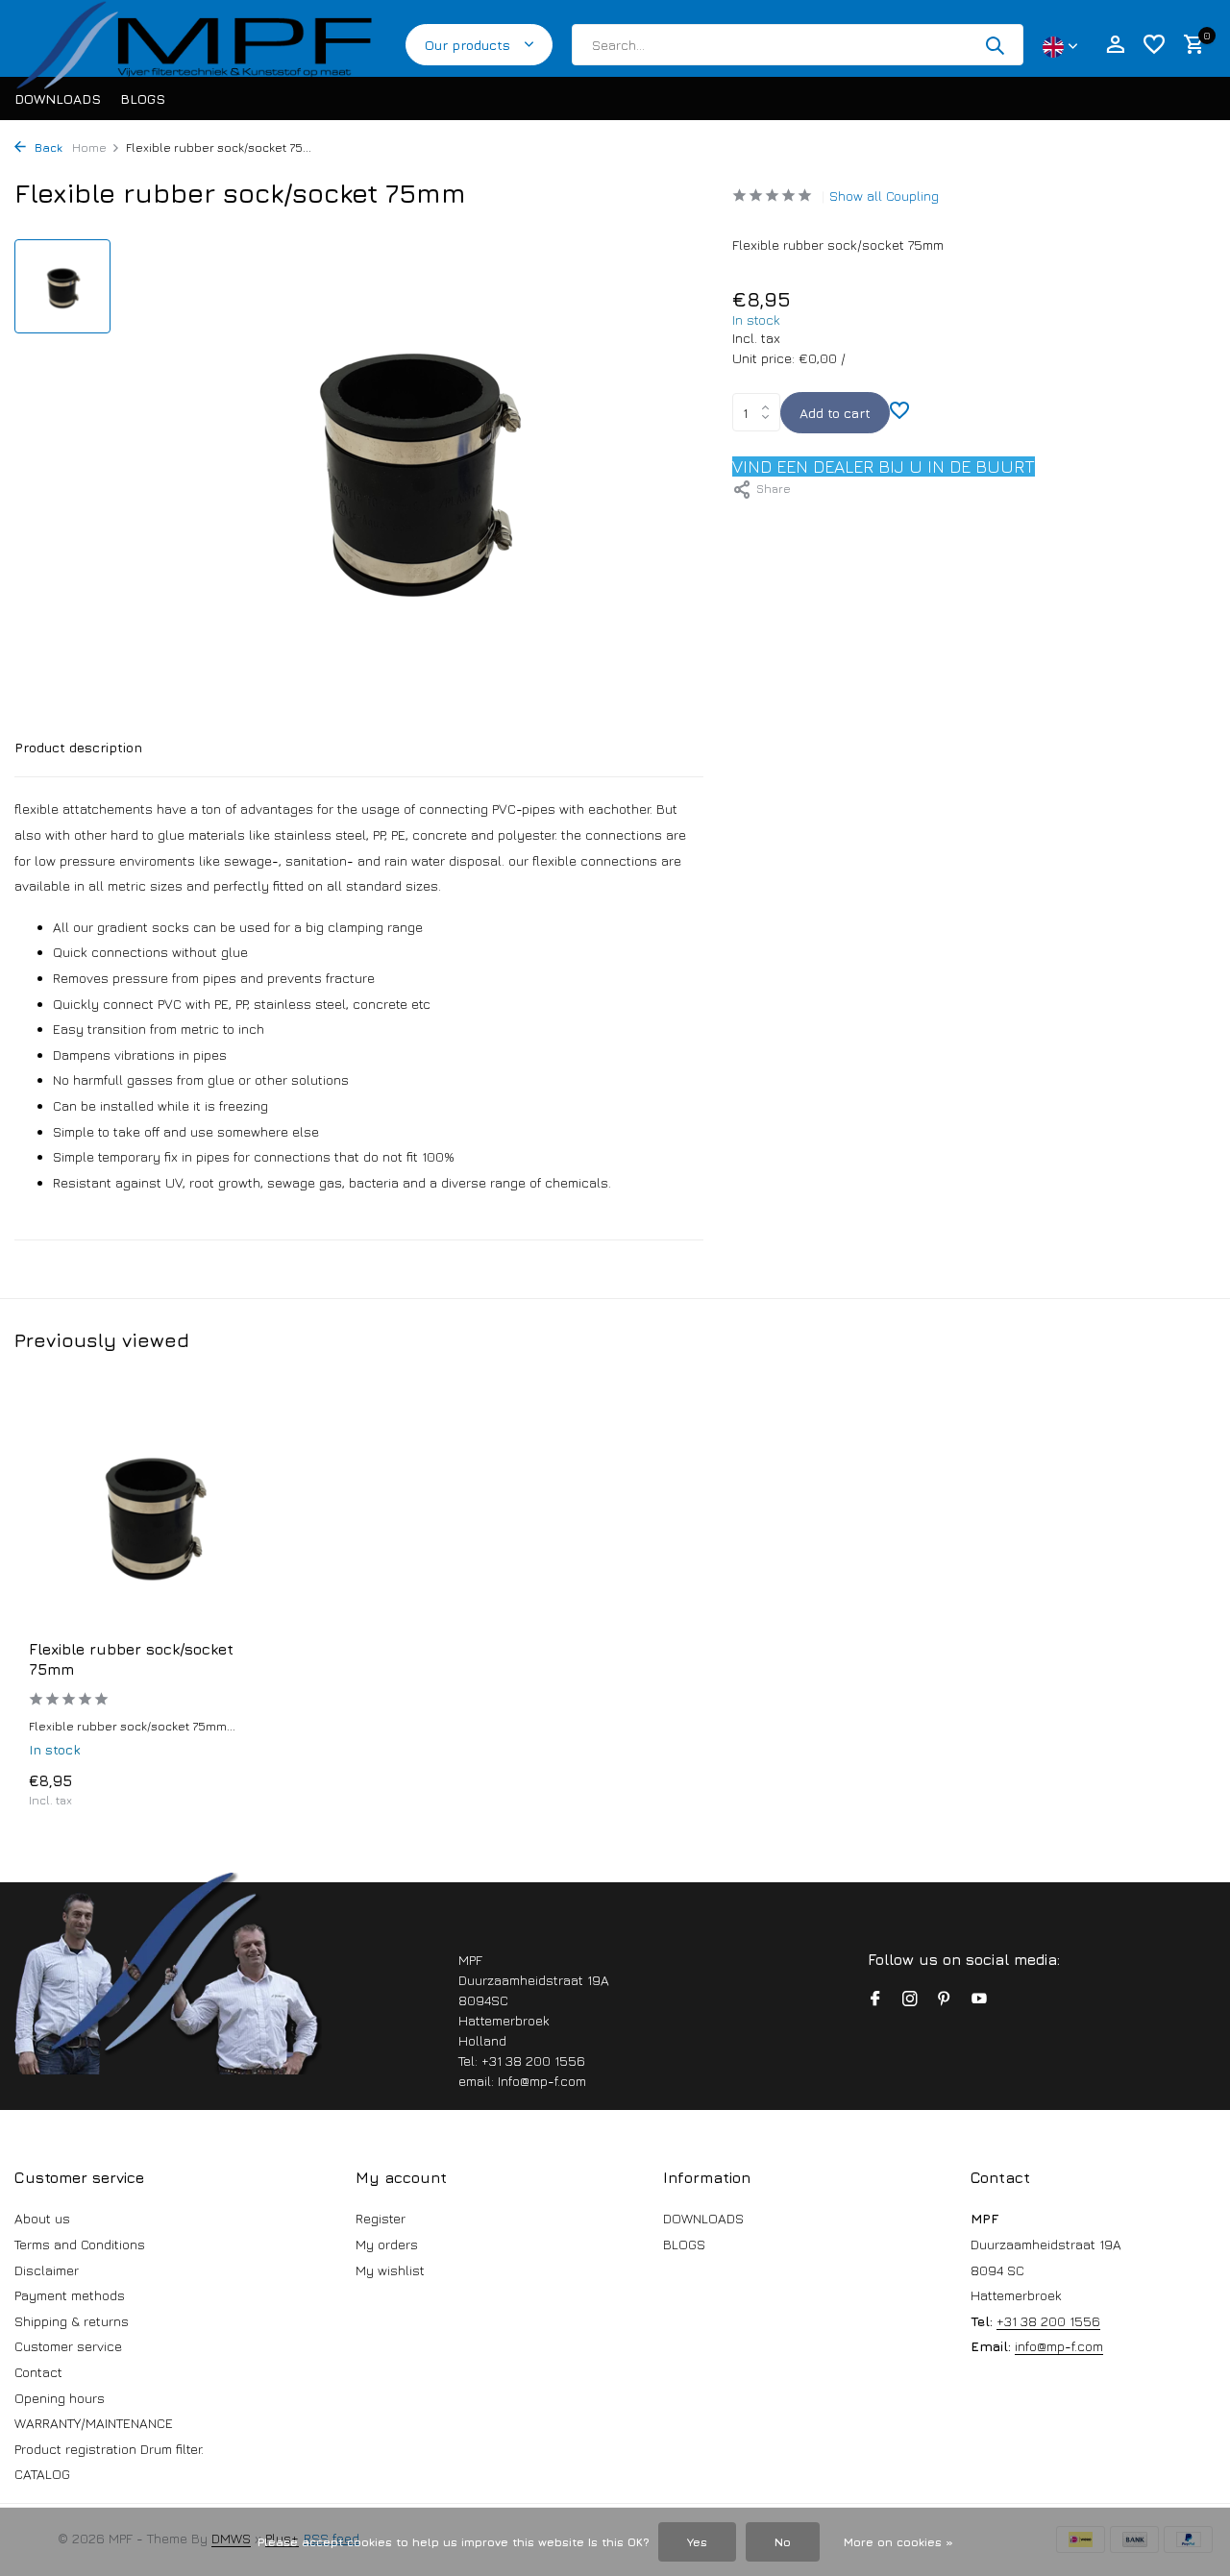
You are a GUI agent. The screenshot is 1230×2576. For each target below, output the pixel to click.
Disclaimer (47, 2270)
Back (47, 147)
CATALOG (42, 2474)
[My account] (1115, 45)
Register (381, 2218)
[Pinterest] (945, 1999)
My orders (387, 2244)
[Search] (995, 45)
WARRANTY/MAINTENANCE (94, 2423)
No (783, 2542)
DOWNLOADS (58, 98)
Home (89, 147)
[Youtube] (979, 1999)
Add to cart (835, 413)
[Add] (246, 1789)
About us (42, 2218)
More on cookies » (898, 2542)
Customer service (68, 2346)
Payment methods (70, 2295)
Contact (38, 2372)
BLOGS (143, 98)
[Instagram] (910, 1999)
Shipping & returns (72, 2321)
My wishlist (390, 2270)
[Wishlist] (1154, 45)
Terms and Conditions (80, 2244)
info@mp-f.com (1059, 2346)
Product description (78, 747)
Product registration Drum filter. (109, 2449)
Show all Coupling (884, 196)
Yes (697, 2542)
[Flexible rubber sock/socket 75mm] (154, 1513)
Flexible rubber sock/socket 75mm (131, 1659)
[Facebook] (875, 1999)
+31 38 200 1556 (1048, 2321)
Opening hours (60, 2398)
